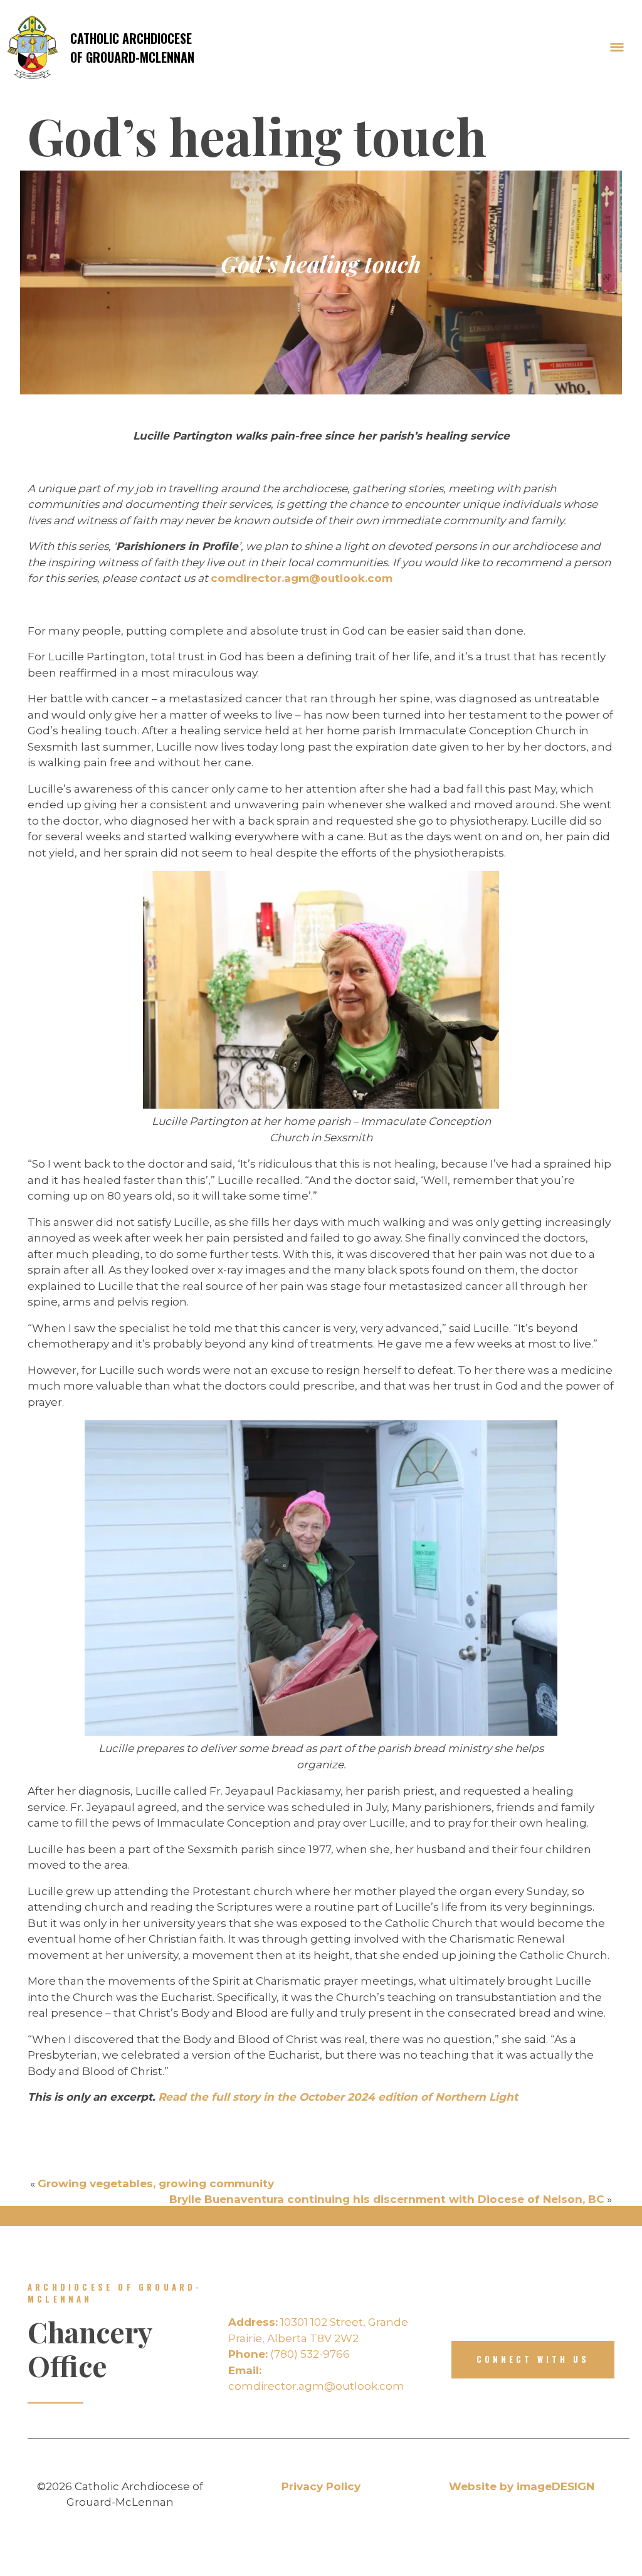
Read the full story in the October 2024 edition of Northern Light (336, 2097)
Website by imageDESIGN (522, 2486)
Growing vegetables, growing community (156, 2183)
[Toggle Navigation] (617, 48)
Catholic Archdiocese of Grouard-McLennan (132, 48)
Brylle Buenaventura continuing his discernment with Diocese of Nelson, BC (387, 2199)
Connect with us (533, 2359)
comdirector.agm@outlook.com (302, 578)
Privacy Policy (321, 2486)
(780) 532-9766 (289, 2354)
